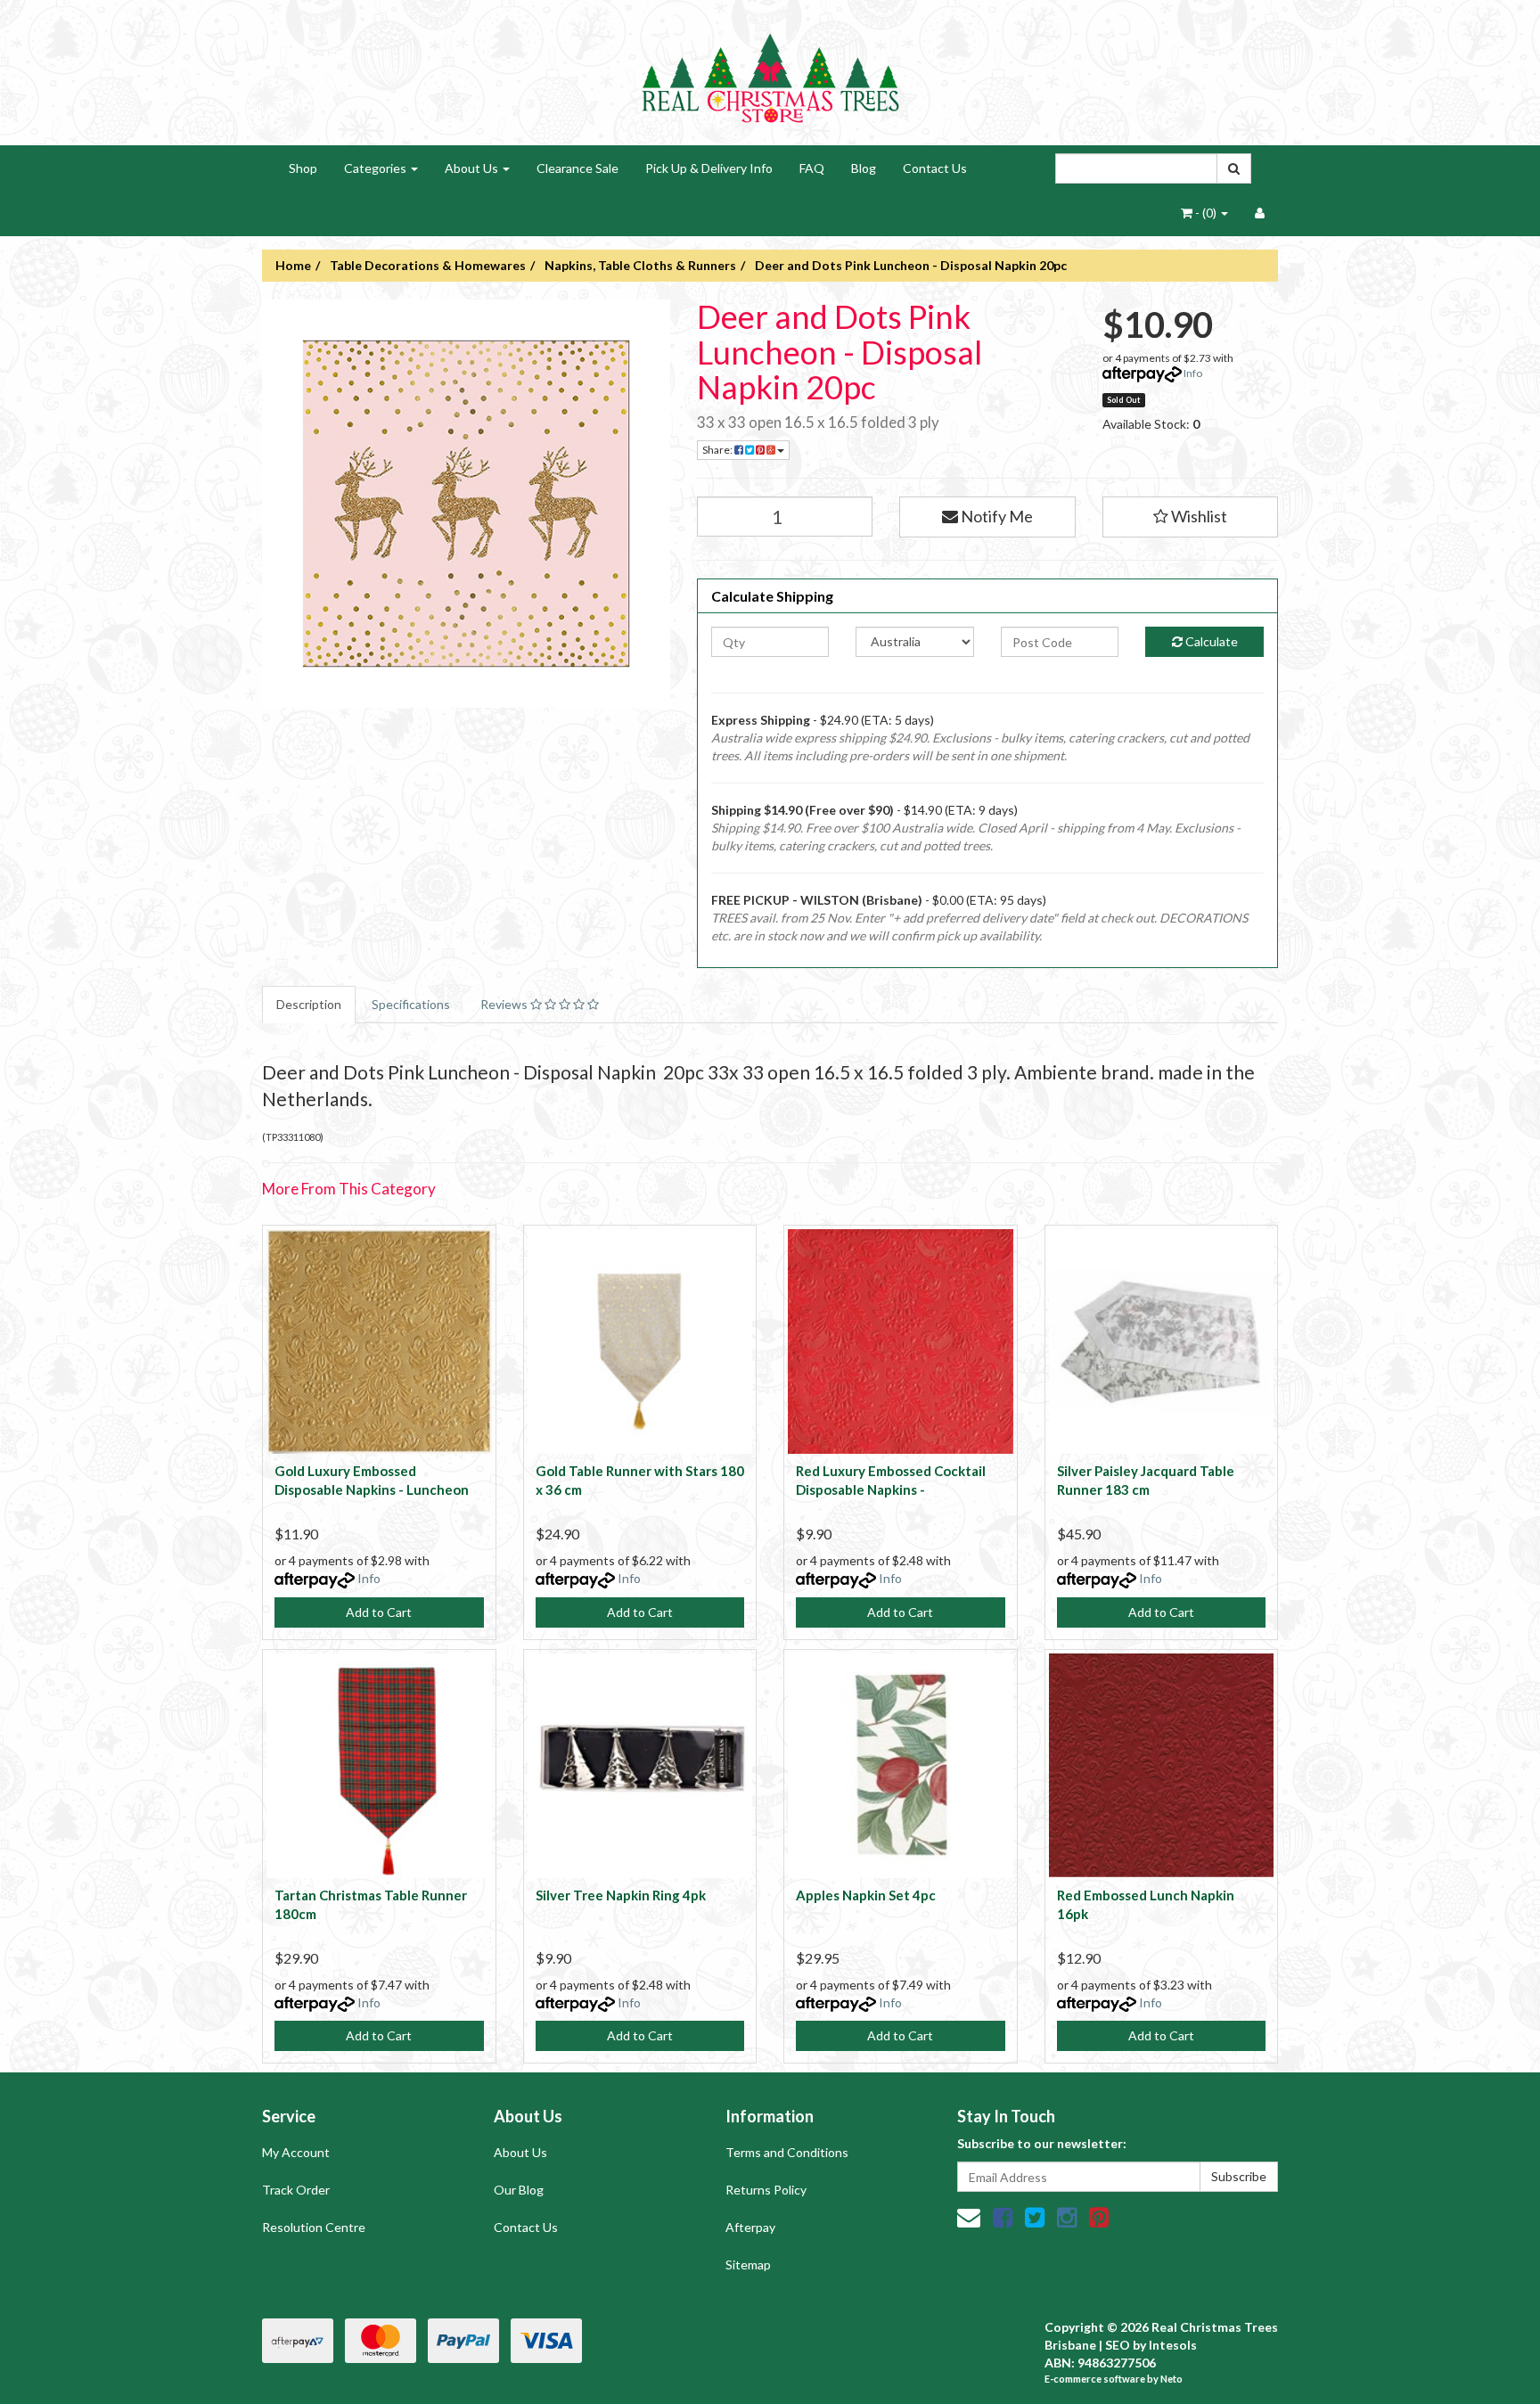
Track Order (296, 2190)
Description (309, 1004)
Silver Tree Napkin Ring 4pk (621, 1895)
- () (1206, 213)
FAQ (812, 168)
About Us (473, 168)
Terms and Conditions (787, 2152)
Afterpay (750, 2227)
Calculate (1210, 641)
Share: (718, 450)
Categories (377, 168)
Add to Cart (379, 1612)
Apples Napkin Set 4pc (866, 1895)
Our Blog (519, 2190)
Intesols (1173, 2345)
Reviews (505, 1004)
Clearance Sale (577, 168)
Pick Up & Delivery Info (709, 168)
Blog (864, 168)
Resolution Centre (314, 2227)
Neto (1171, 2379)
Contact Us (935, 168)
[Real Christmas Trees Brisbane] (770, 71)
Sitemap (748, 2265)
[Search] (1234, 168)
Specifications (411, 1004)
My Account (296, 2152)
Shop (303, 168)
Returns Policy (766, 2190)
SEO (1118, 2345)
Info (1193, 373)
